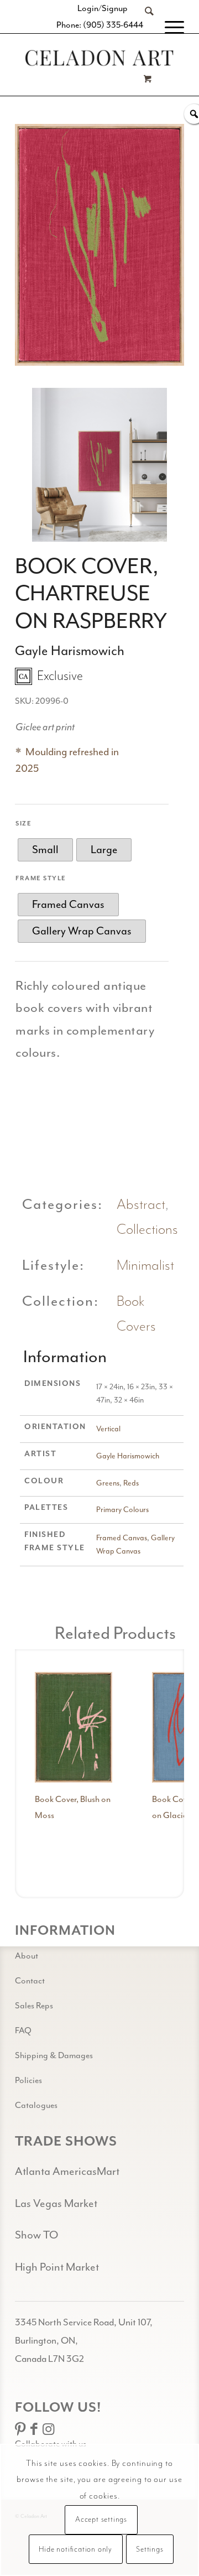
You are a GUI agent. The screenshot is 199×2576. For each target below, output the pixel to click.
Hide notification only (75, 2549)
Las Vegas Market (56, 2203)
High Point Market (57, 2267)
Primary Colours (122, 1510)
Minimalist (145, 1266)
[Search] (144, 28)
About (27, 1956)
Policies (28, 2080)
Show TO (36, 2235)
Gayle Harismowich (128, 1456)
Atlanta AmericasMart (67, 2171)
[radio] (45, 850)
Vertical (108, 1429)
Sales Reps (34, 2006)
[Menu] (169, 28)
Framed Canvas (122, 1538)
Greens (108, 1483)
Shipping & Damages (54, 2055)
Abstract (141, 1205)
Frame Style (41, 878)
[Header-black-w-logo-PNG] (99, 58)
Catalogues (36, 2105)
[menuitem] (144, 28)
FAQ (23, 2030)
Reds (131, 1483)
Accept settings (101, 2520)
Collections (147, 1230)
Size (23, 824)
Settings (150, 2549)
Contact (30, 1981)
